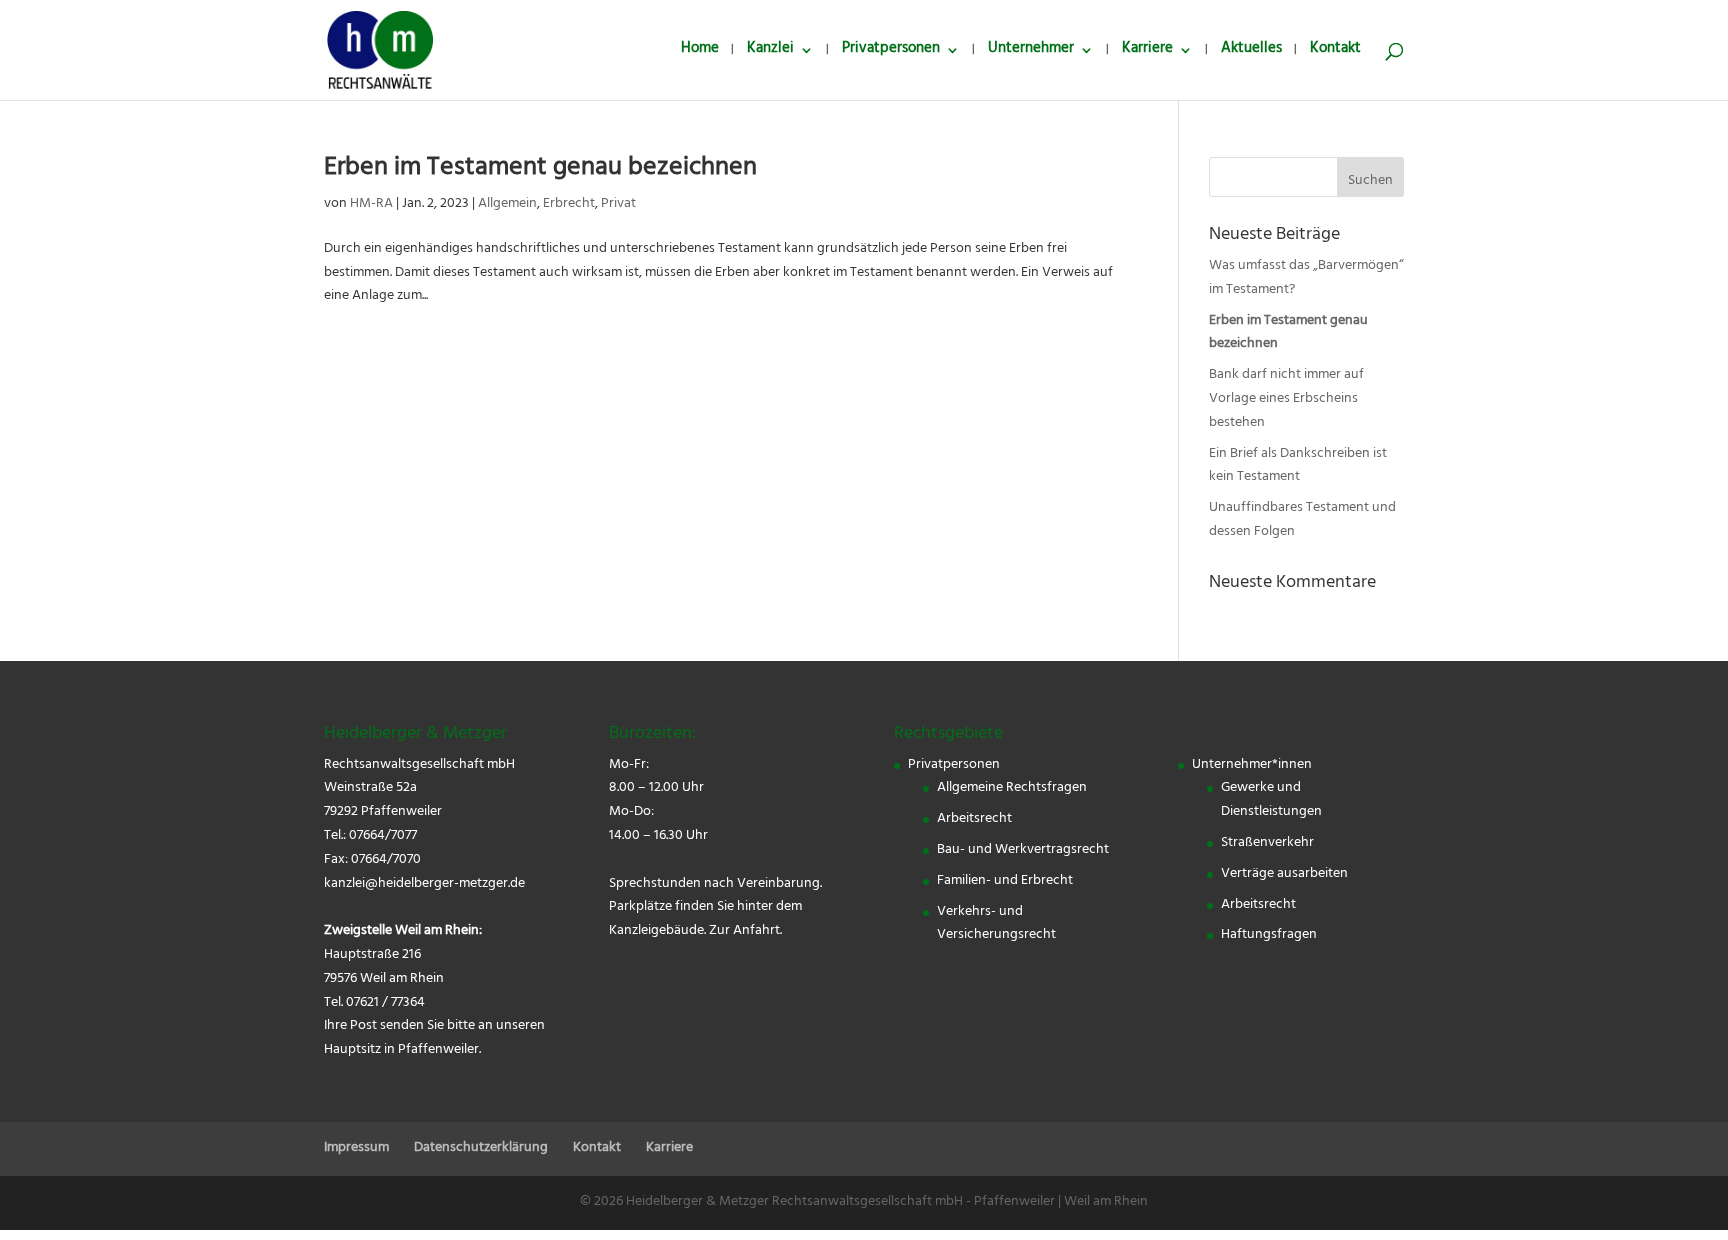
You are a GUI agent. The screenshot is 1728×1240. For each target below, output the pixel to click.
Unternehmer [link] (1031, 53)
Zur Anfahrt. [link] (745, 931)
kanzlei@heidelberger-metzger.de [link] (424, 884)
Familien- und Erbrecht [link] (1005, 881)
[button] (1370, 177)
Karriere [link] (1147, 53)
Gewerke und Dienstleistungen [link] (1271, 800)
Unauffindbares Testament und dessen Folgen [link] (1302, 520)
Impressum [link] (356, 1148)
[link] (380, 51)
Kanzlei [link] (770, 53)
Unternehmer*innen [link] (1252, 765)
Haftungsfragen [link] (1269, 935)
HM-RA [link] (371, 204)
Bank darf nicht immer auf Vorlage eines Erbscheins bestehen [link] (1286, 399)
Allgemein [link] (507, 204)
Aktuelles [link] (1251, 53)
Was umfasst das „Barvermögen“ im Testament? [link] (1306, 278)
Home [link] (700, 53)
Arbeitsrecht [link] (974, 819)
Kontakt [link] (1335, 53)
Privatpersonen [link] (891, 53)
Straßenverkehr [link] (1267, 843)
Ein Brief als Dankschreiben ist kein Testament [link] (1298, 466)
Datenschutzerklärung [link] (481, 1148)
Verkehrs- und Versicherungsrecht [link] (996, 924)
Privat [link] (618, 204)
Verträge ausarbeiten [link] (1284, 874)
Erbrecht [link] (569, 204)
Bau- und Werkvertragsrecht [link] (1023, 850)
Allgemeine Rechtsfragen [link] (1012, 788)
